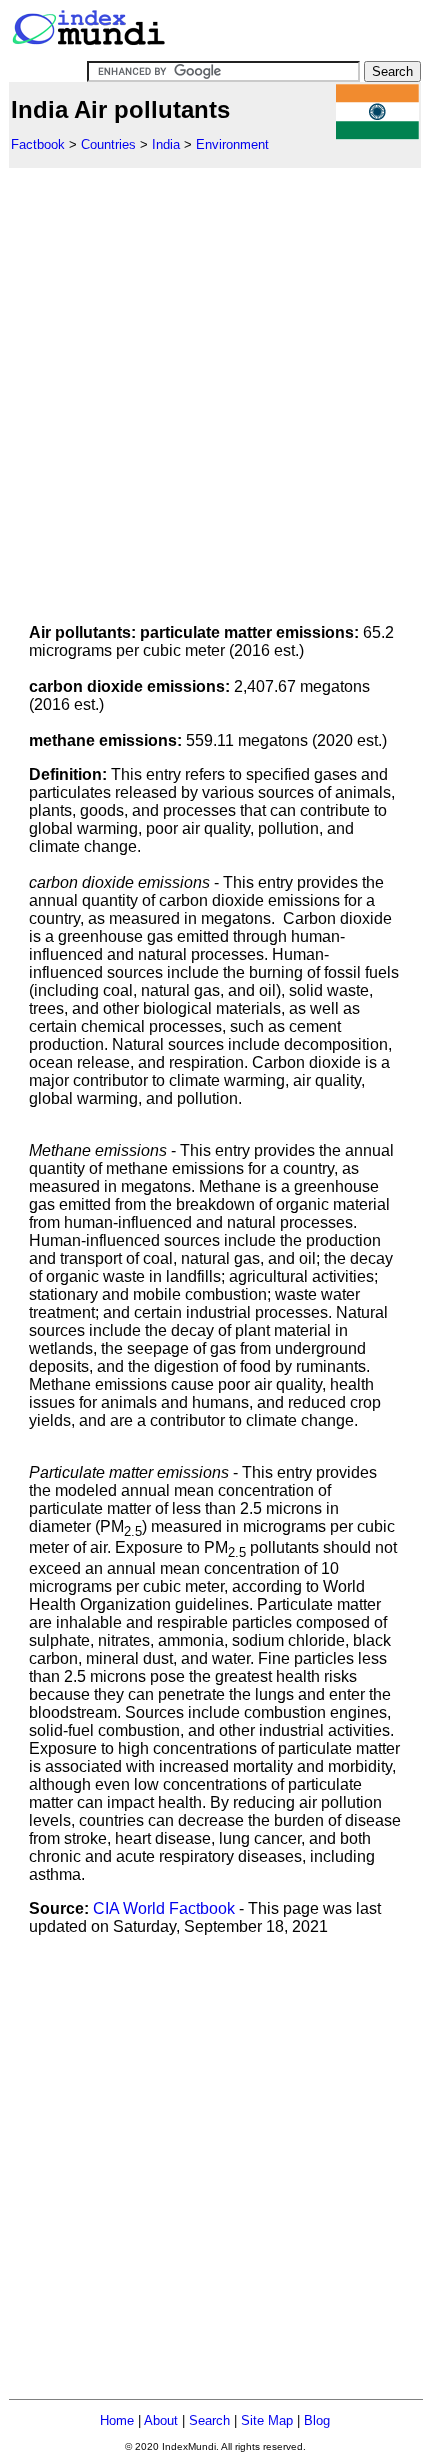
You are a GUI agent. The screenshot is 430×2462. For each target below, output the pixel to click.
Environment (232, 144)
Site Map (267, 2420)
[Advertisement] (215, 383)
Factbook (38, 144)
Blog (317, 2420)
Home (117, 2420)
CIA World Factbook (164, 1908)
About (161, 2420)
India (166, 144)
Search (209, 2420)
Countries (108, 144)
